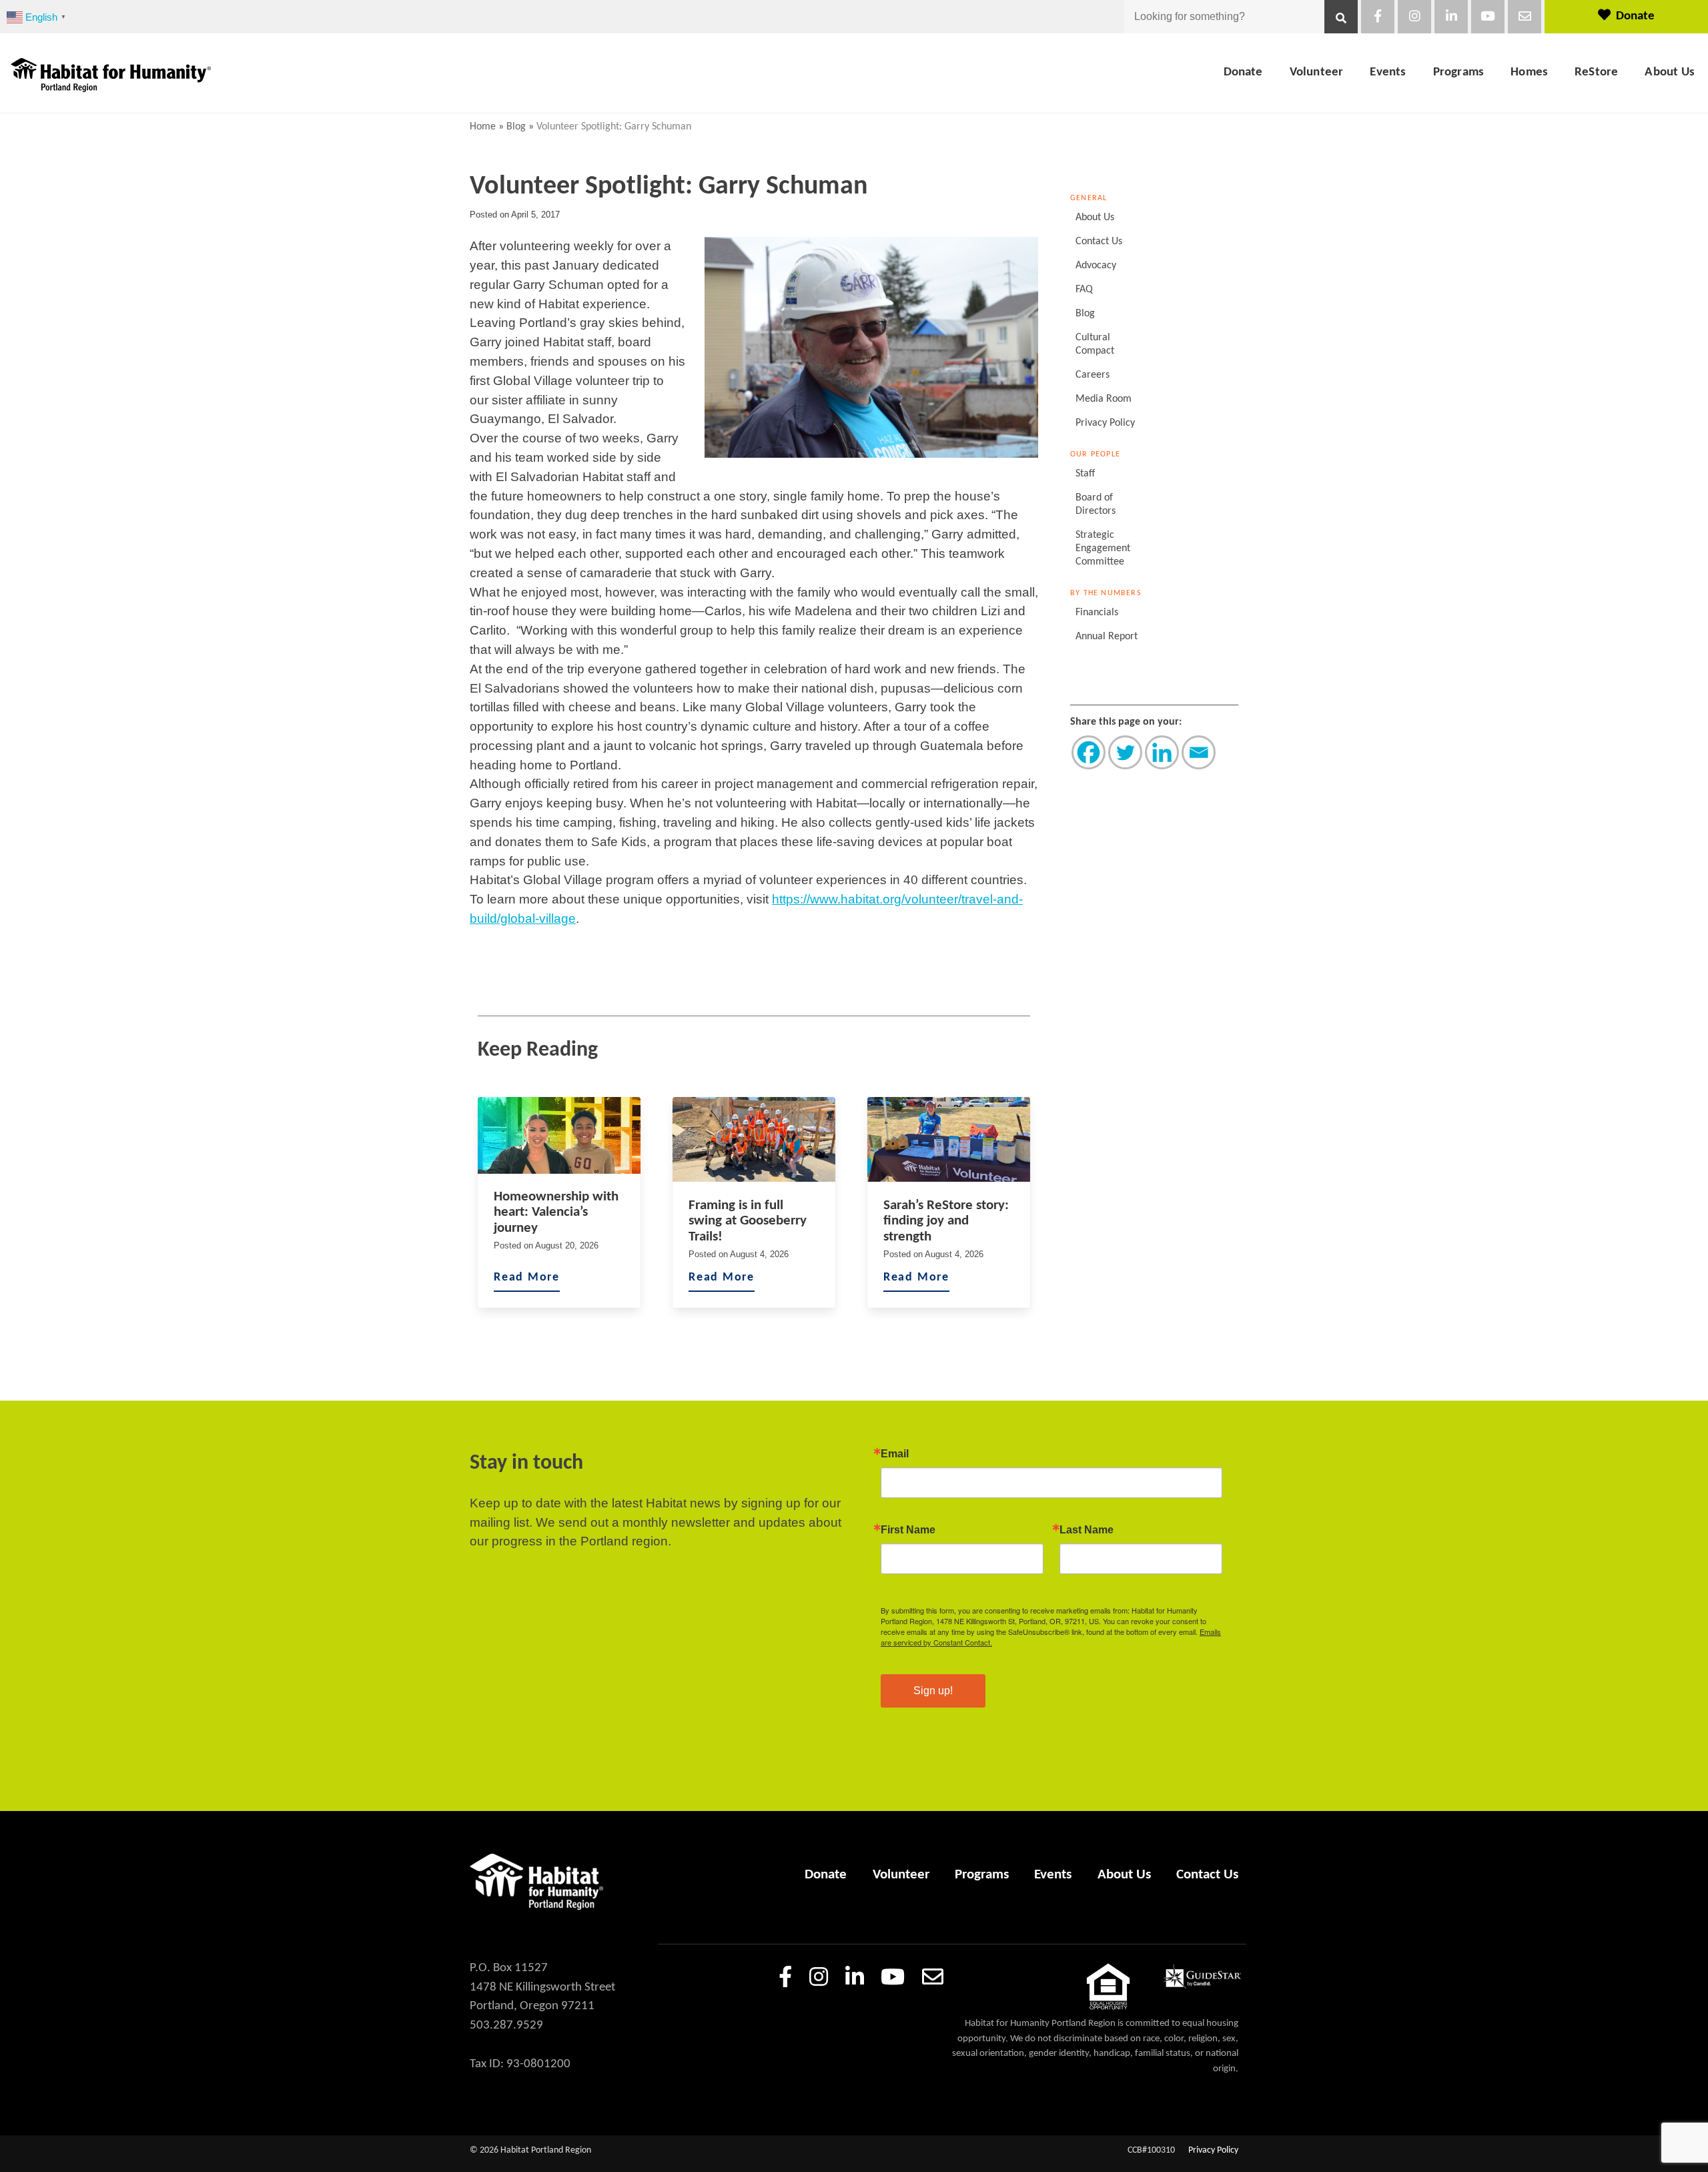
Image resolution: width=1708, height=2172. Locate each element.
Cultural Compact (1095, 344)
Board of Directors (1096, 504)
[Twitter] (1125, 752)
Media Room (1104, 399)
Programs (1459, 72)
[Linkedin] (1162, 752)
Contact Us (1099, 242)
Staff (1085, 474)
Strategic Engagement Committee (1103, 549)
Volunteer (1317, 72)
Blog (516, 127)
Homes (1529, 72)
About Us (1670, 72)
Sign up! (933, 1691)
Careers (1093, 375)
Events (1388, 72)
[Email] (1199, 752)
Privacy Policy (1105, 423)
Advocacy (1096, 266)
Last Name (1087, 1530)
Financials (1097, 613)
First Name (908, 1530)
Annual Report (1107, 637)
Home (483, 127)
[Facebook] (1089, 752)
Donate (1635, 16)
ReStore (1596, 72)
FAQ (1084, 290)
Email (895, 1454)
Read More (527, 1278)
